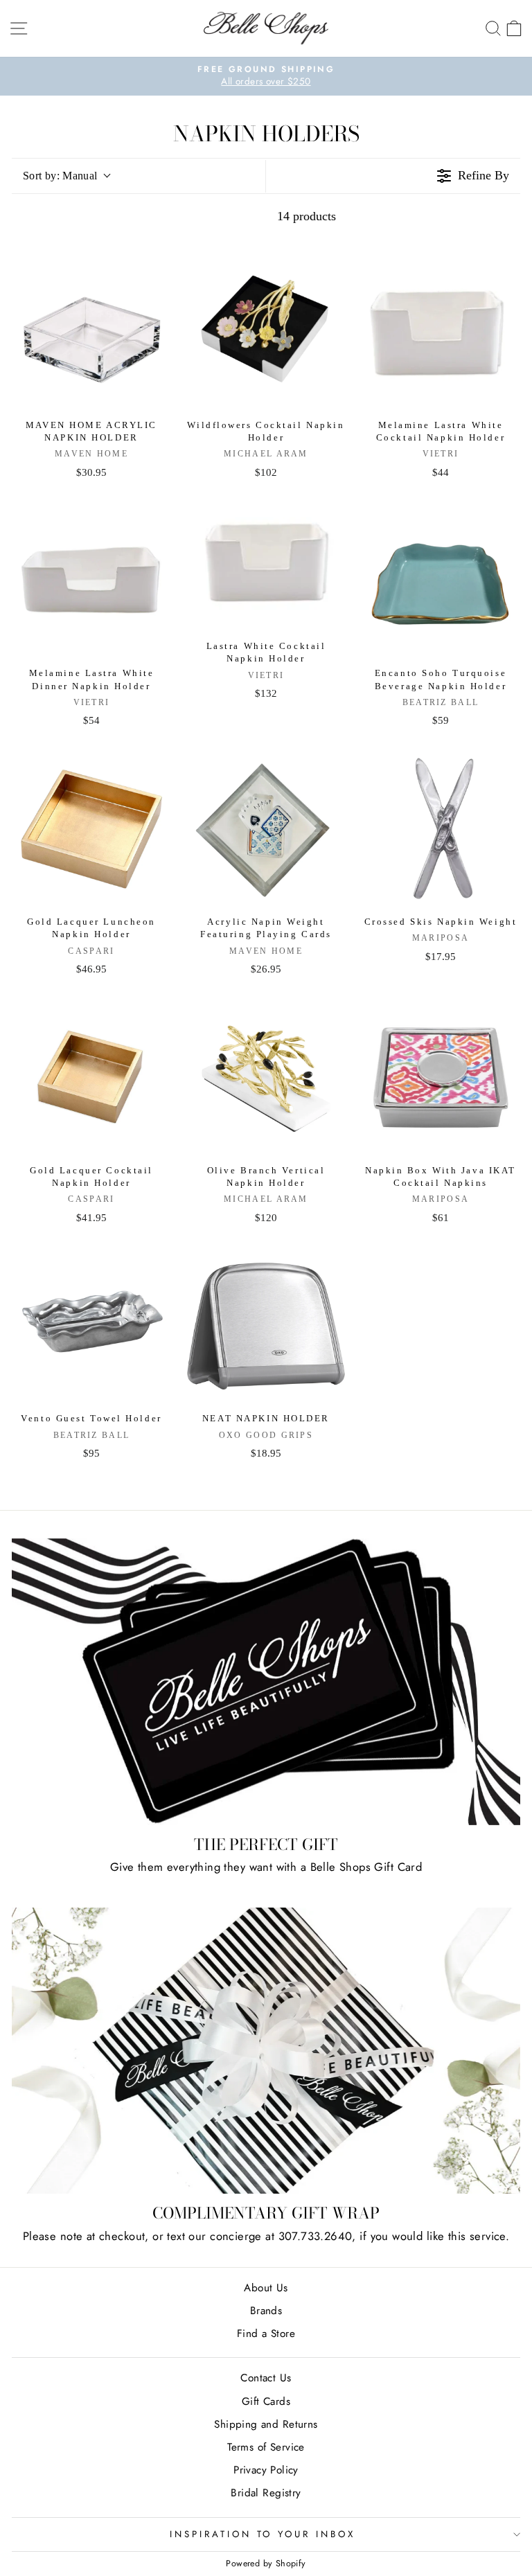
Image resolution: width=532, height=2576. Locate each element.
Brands (266, 2311)
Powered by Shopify (266, 2564)
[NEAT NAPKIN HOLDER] (266, 1326)
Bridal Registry (266, 2493)
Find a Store (266, 2334)
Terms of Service (266, 2447)
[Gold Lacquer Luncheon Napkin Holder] (91, 829)
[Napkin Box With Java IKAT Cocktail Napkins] (441, 1078)
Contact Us (266, 2378)
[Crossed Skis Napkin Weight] (441, 829)
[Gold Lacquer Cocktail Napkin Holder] (91, 1078)
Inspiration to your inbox (263, 2534)
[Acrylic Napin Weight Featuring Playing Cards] (266, 829)
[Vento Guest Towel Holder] (91, 1326)
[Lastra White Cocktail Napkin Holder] (266, 567)
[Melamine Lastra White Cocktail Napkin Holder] (441, 332)
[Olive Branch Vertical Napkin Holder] (266, 1078)
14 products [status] (307, 216)
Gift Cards (266, 2401)
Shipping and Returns (266, 2424)
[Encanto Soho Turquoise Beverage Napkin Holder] (441, 580)
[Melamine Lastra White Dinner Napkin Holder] (91, 580)
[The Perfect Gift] (266, 1682)
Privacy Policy (266, 2470)
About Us (266, 2288)
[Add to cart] (152, 276)
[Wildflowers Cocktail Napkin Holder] (266, 332)
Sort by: (60, 176)
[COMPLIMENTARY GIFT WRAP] (266, 2051)
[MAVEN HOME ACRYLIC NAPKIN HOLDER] (91, 332)
